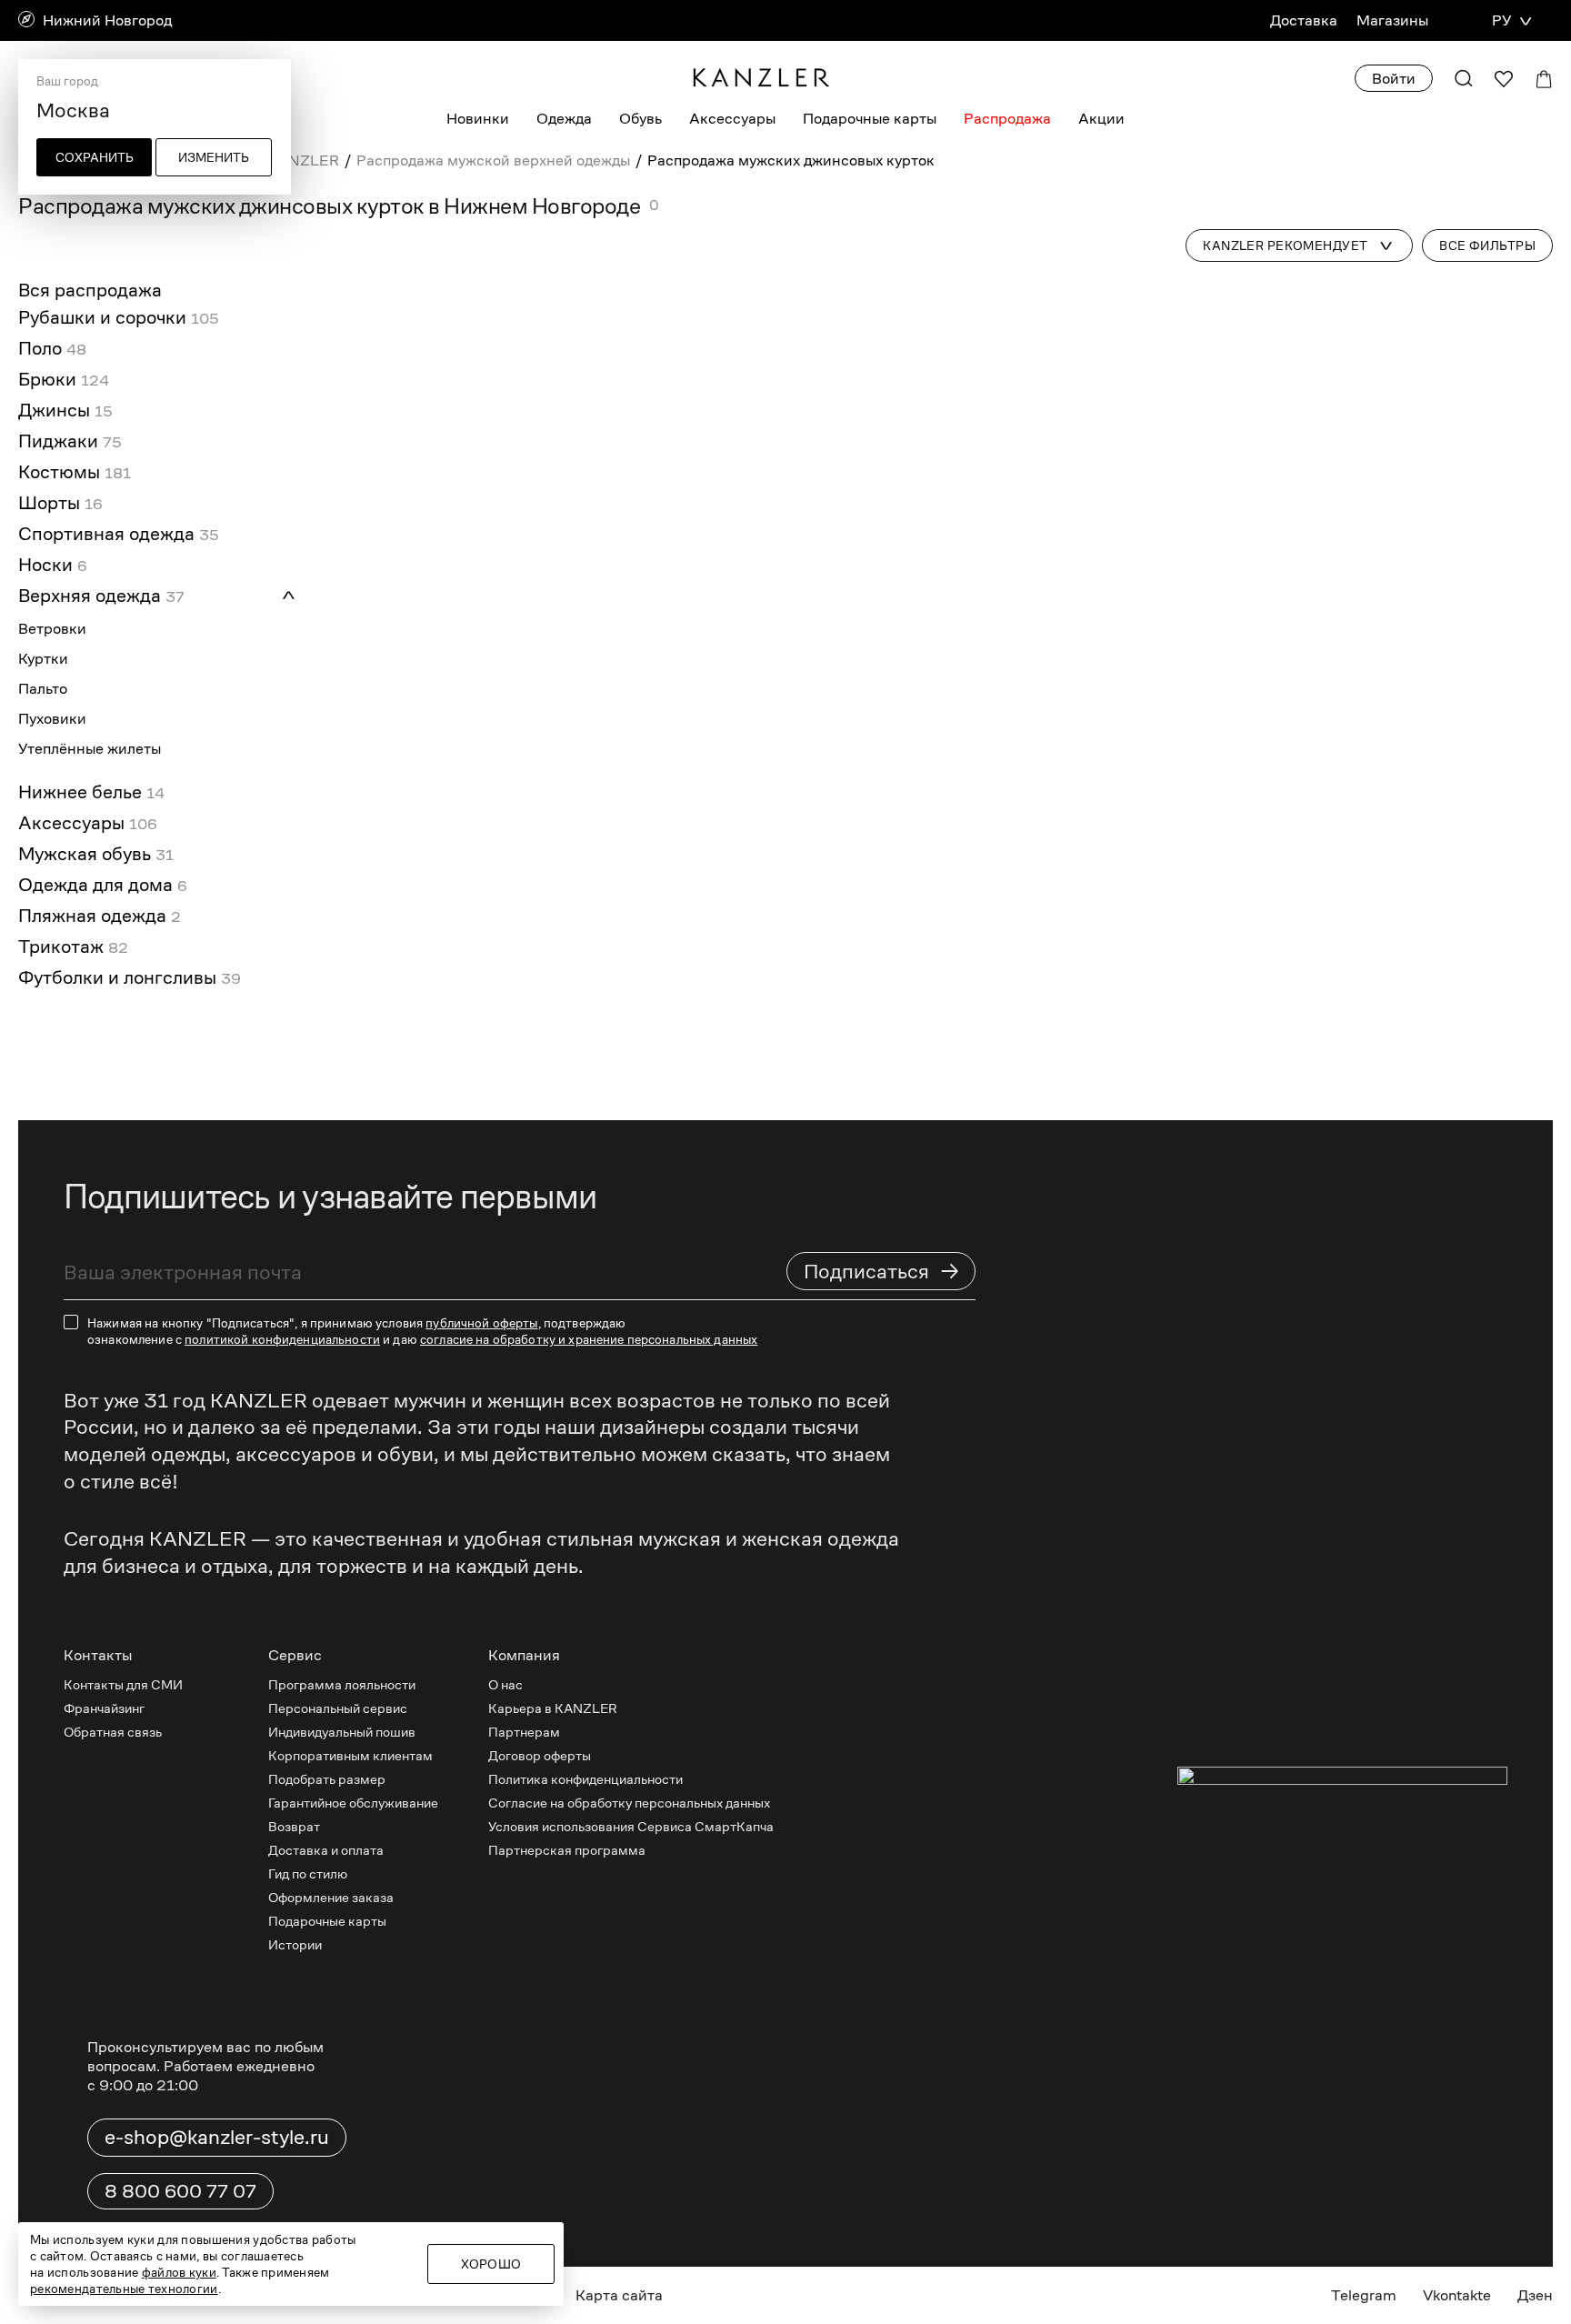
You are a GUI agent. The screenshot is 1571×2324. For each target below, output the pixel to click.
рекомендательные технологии (124, 2289)
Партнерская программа (567, 1850)
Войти (1394, 79)
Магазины (1392, 20)
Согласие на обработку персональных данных (629, 1803)
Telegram (1364, 2295)
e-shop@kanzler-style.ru (217, 2137)
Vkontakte (1457, 2295)
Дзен (1535, 2295)
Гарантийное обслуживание (353, 1803)
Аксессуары (732, 119)
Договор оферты (540, 1755)
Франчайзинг (104, 1708)
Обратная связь (113, 1732)
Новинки (478, 119)
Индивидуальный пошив (342, 1732)
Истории (295, 1944)
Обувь (640, 119)
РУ (1501, 20)
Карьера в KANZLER (553, 1708)
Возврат (294, 1826)
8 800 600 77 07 (180, 2191)
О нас (505, 1684)
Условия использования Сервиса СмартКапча (631, 1826)
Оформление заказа (331, 1897)
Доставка (1304, 20)
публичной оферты (481, 1323)
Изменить (214, 157)
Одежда (564, 119)
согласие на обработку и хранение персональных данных (589, 1339)
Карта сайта (619, 2295)
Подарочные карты (870, 119)
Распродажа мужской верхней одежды (493, 160)
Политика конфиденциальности (585, 1779)
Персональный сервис (338, 1708)
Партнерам (524, 1732)
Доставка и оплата (326, 1850)
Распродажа (1007, 119)
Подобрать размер (327, 1779)
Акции (1101, 119)
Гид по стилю (308, 1873)
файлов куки (179, 2272)
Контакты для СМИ (123, 1684)
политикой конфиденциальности (282, 1339)
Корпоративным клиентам (350, 1755)
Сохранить (95, 157)
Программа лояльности (342, 1684)
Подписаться (882, 1271)
